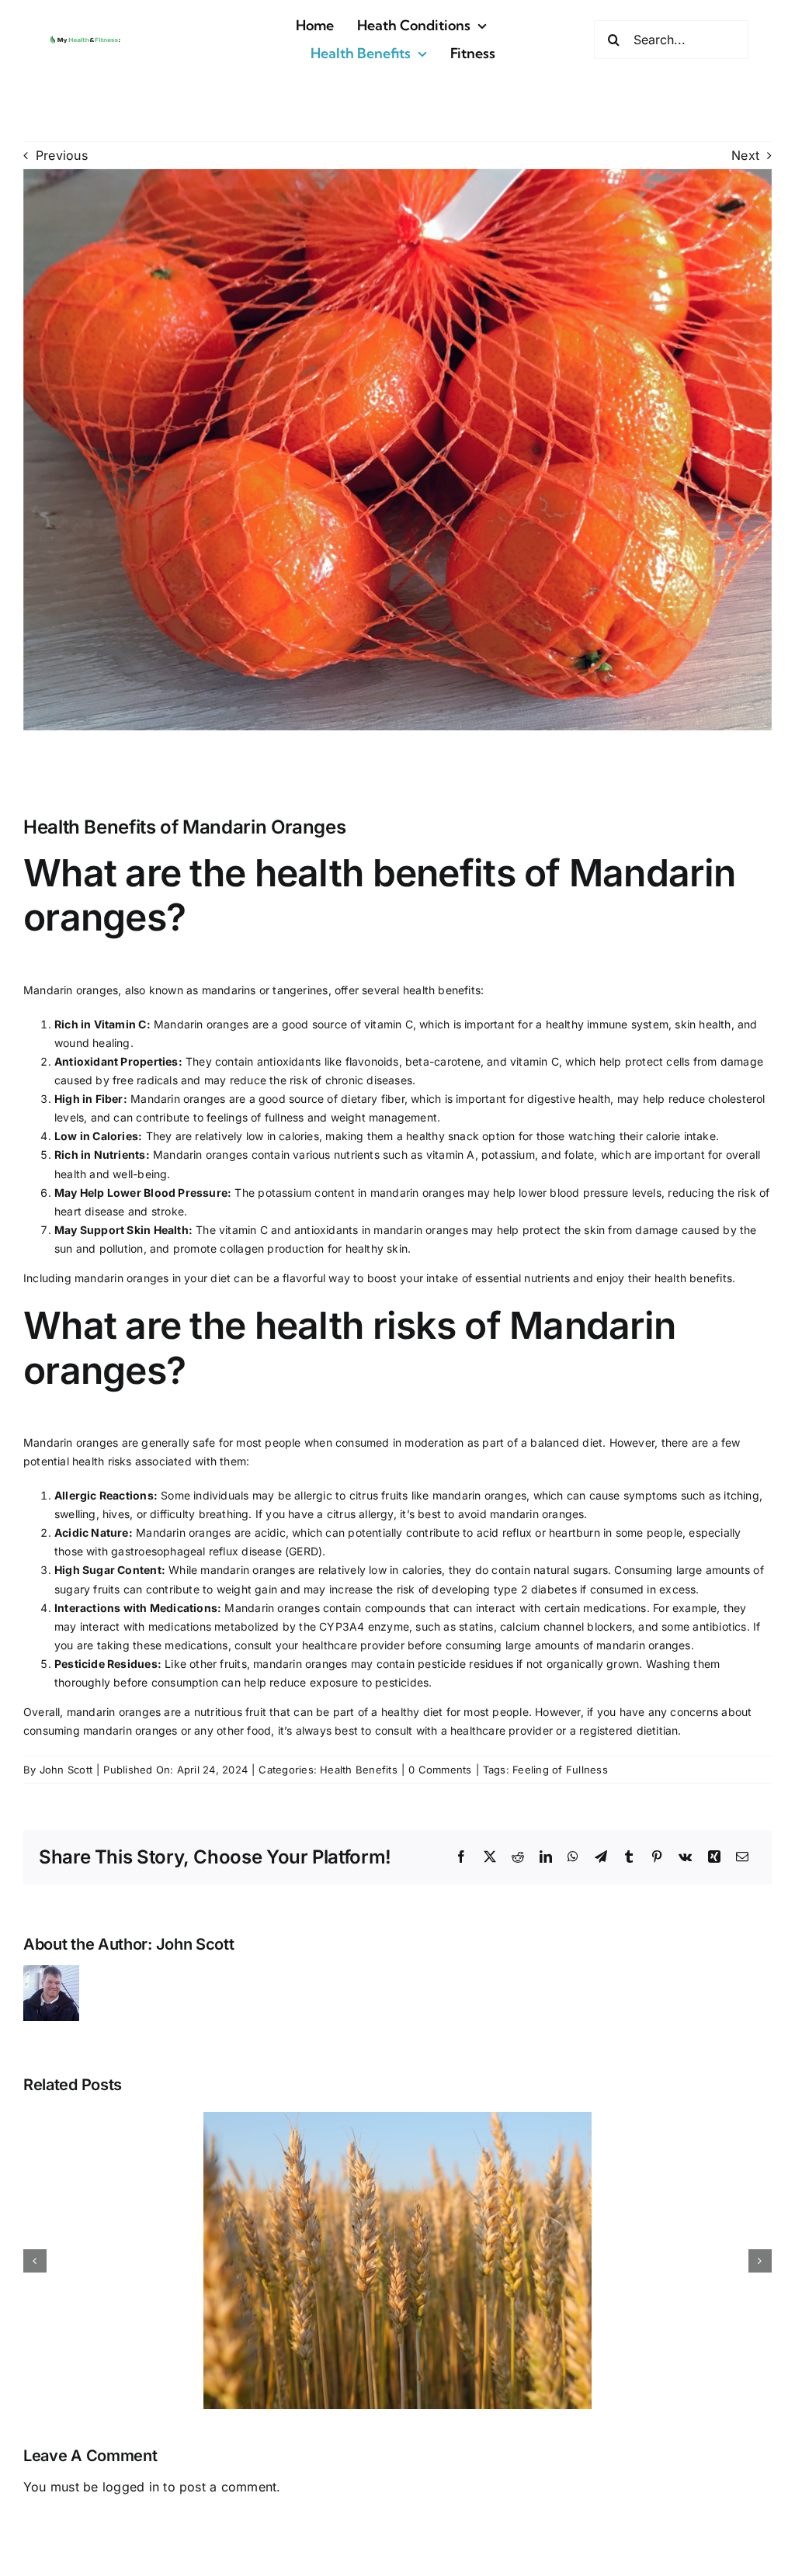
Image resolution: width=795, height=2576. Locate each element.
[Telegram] (601, 1857)
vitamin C (389, 1024)
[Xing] (714, 1857)
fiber (393, 1099)
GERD (304, 1551)
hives (116, 1514)
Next (745, 155)
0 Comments (440, 1770)
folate (579, 1155)
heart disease (90, 1211)
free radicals (145, 1080)
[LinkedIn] (546, 1857)
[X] (490, 1857)
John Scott (66, 1770)
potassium (508, 1155)
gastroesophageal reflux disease (196, 1551)
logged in (131, 2487)
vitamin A (451, 1155)
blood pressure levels (605, 1193)
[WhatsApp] (573, 1857)
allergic (313, 1495)
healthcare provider (353, 1645)
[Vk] (685, 1857)
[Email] (742, 1857)
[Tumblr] (629, 1857)
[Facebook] (461, 1857)
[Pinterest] (657, 1857)
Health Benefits (359, 1770)
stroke (168, 1211)
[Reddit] (518, 1857)
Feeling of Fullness (560, 1770)
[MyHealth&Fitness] (85, 38)
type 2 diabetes (535, 1589)
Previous (62, 155)
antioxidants (289, 1061)
